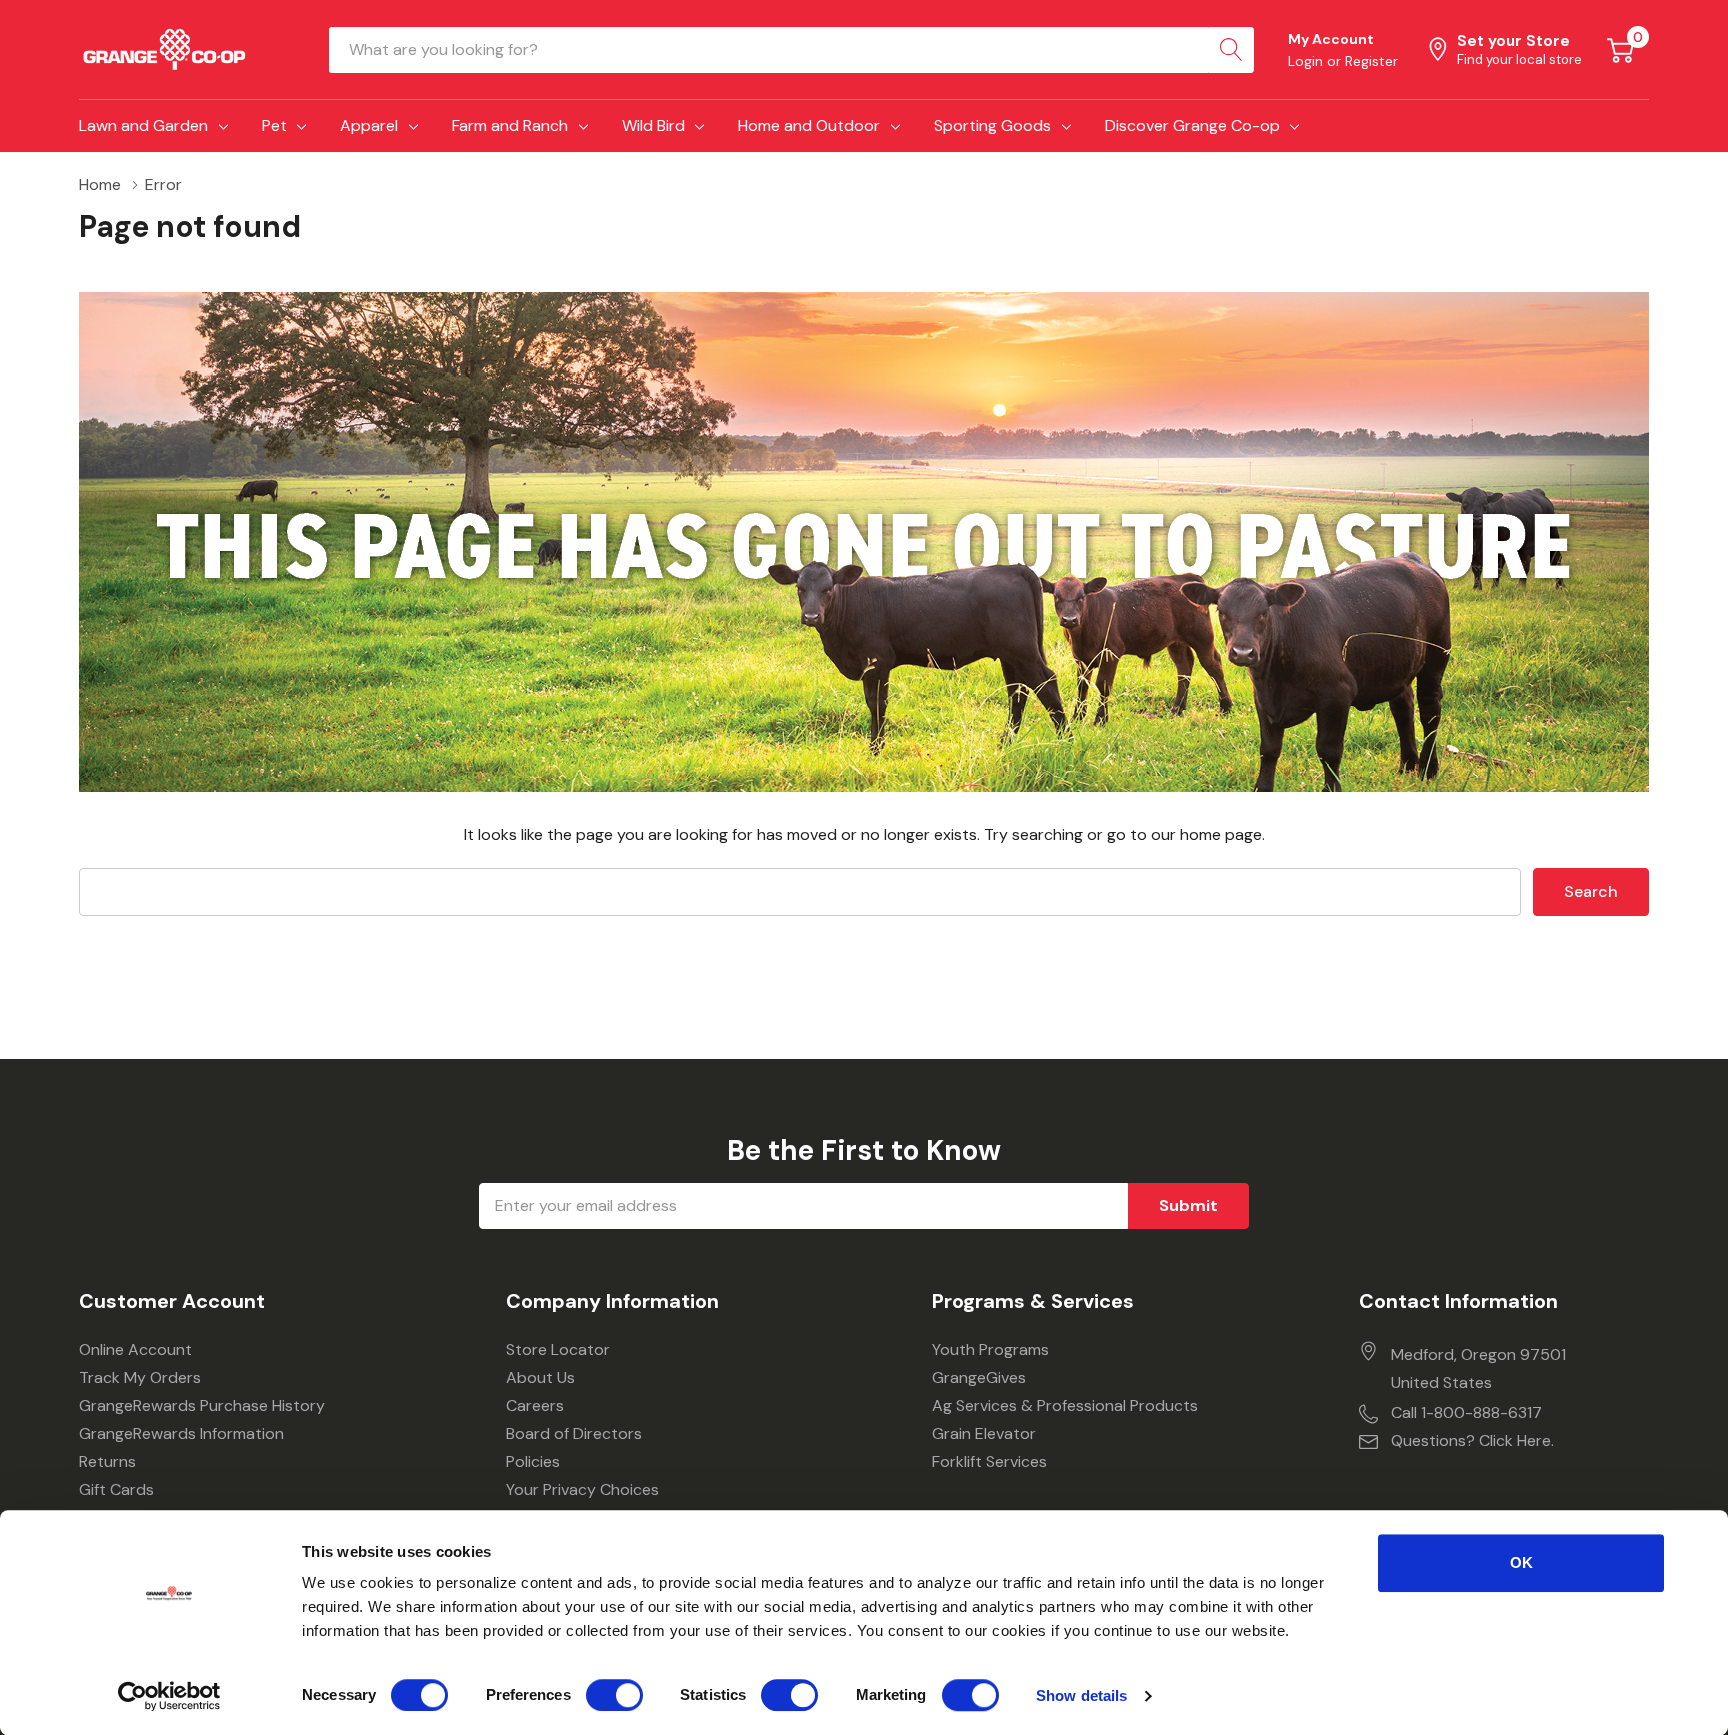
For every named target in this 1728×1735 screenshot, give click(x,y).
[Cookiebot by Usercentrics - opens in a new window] (169, 1696)
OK (1521, 1562)
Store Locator (558, 1349)
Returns (107, 1461)
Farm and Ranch (510, 125)
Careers (535, 1405)
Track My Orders (140, 1377)
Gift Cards (116, 1489)
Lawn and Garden (143, 125)
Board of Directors (574, 1433)
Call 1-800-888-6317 (1466, 1412)
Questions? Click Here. (1472, 1440)
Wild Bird (653, 125)
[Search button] (1231, 50)
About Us (540, 1377)
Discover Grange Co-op (1192, 125)
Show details (1081, 1695)
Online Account (135, 1349)
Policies (533, 1461)
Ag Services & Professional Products (1065, 1405)
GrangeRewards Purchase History (202, 1405)
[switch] (614, 1695)
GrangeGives (979, 1377)
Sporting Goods (992, 125)
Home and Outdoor (809, 125)
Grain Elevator (984, 1433)
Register (1371, 61)
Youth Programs (990, 1349)
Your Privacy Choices (582, 1489)
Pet (274, 125)
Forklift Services (989, 1461)
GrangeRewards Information (181, 1433)
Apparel (369, 125)
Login (1307, 61)
